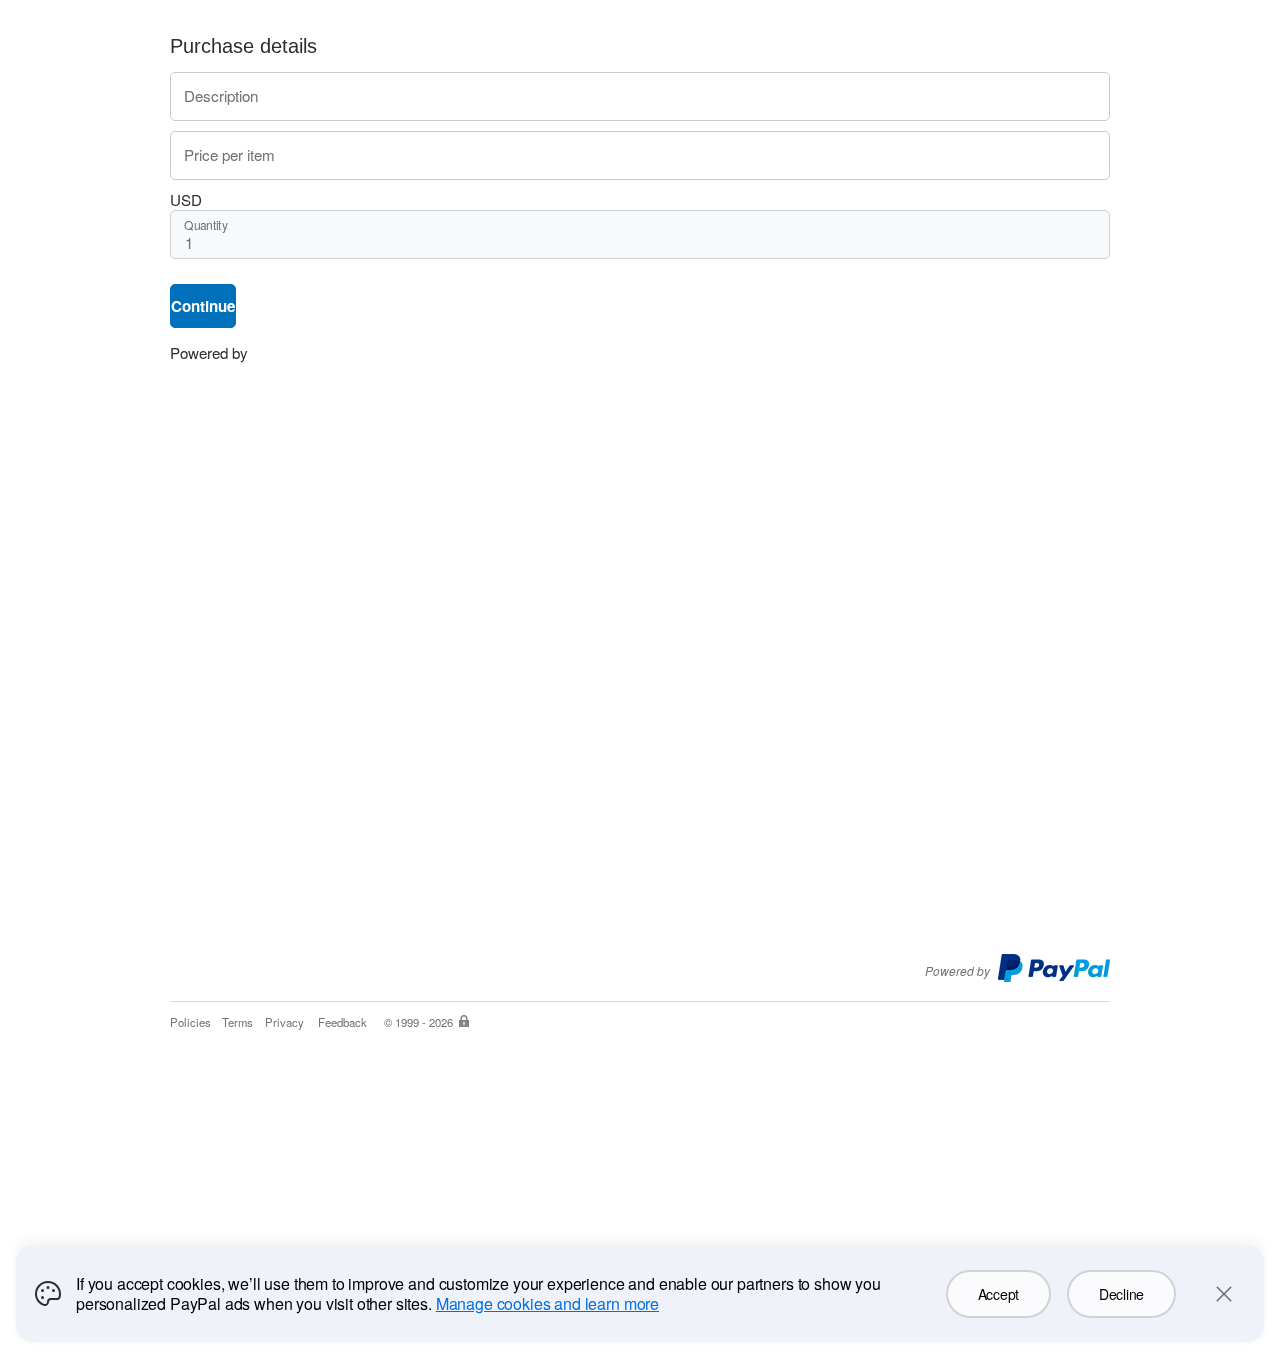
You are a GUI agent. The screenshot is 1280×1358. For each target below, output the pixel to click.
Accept (998, 1294)
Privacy (284, 1022)
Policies (190, 1022)
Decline (1121, 1294)
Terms (237, 1022)
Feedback (342, 1022)
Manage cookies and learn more (547, 1303)
